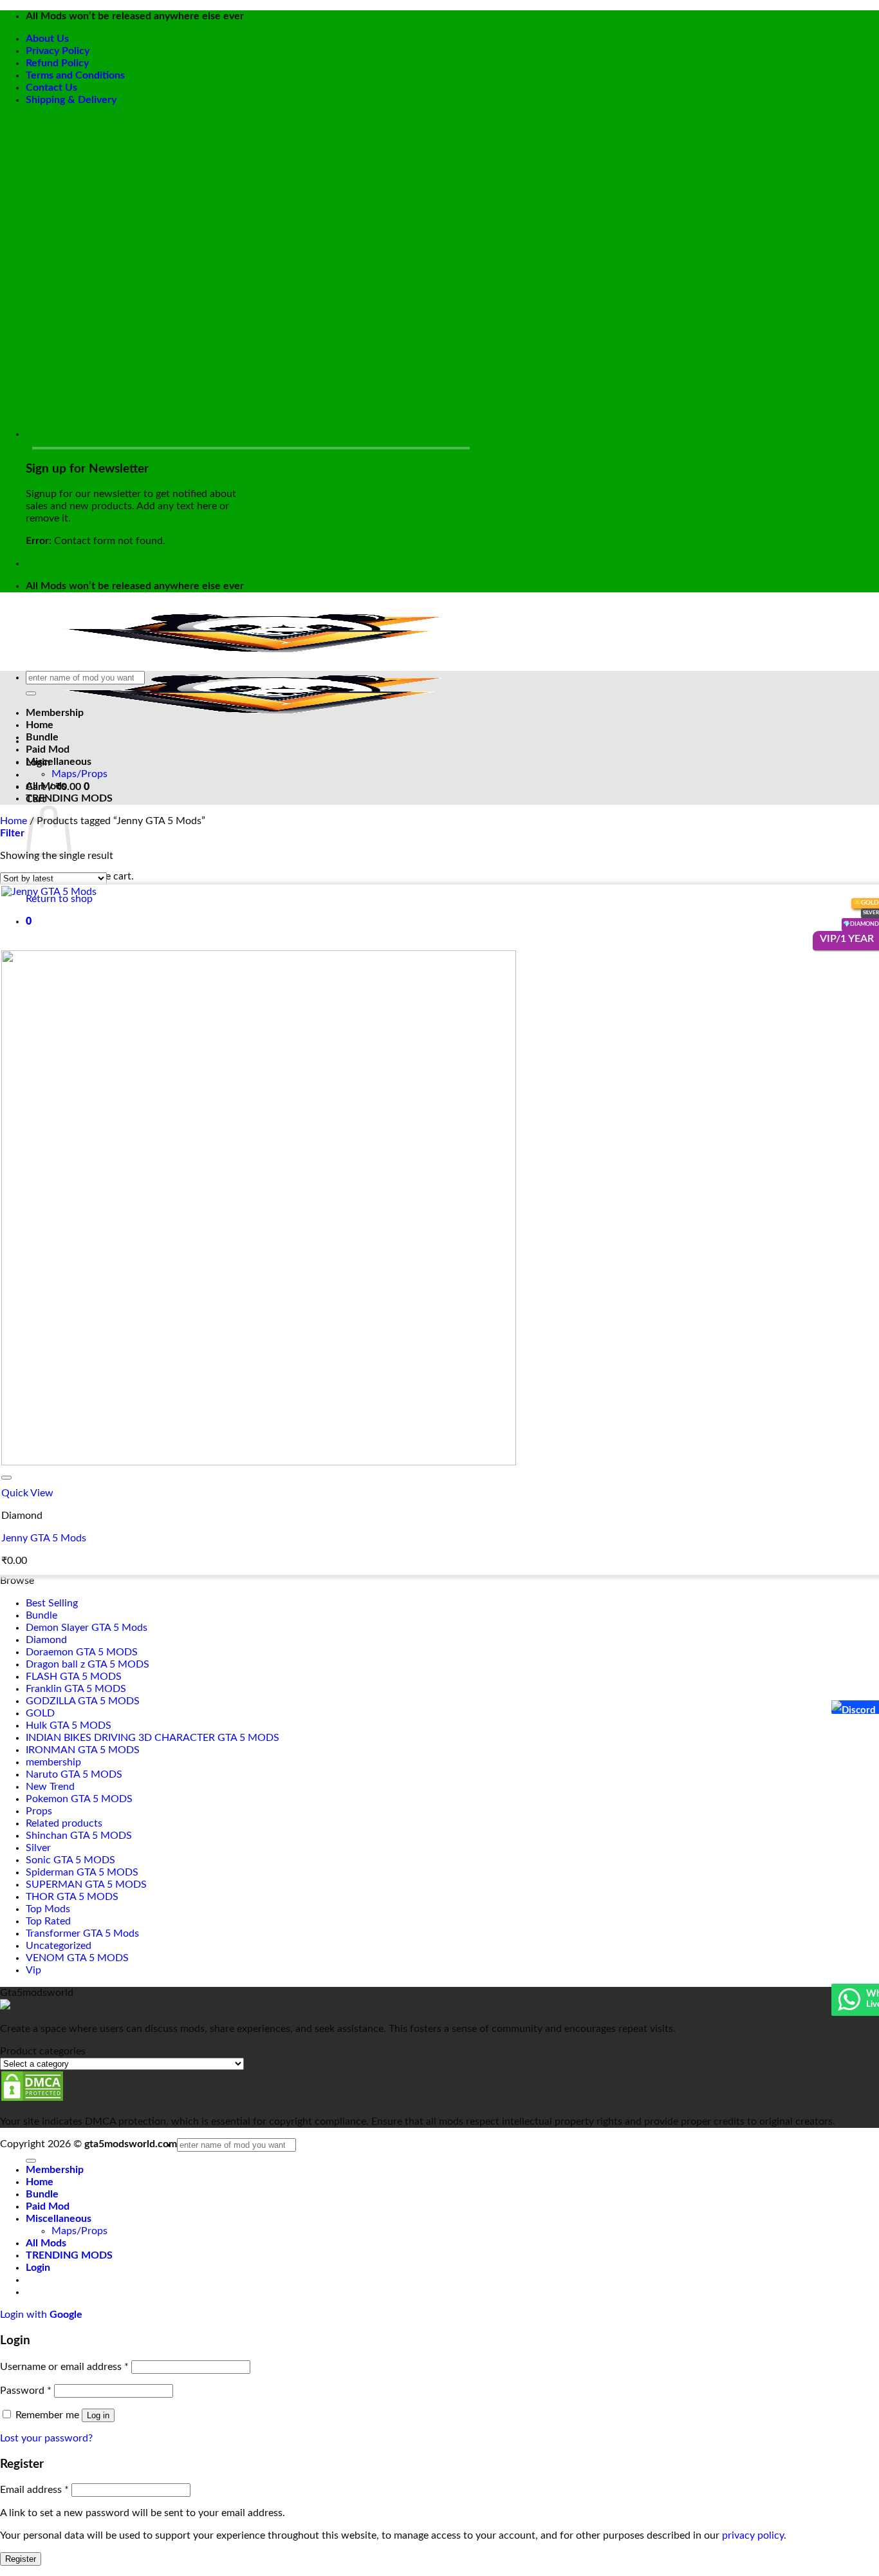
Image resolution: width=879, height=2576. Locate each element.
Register (21, 2559)
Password (26, 2391)
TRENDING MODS (69, 798)
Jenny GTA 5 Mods (44, 1538)
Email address (34, 2490)
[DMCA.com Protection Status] (32, 2099)
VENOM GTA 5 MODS (77, 1958)
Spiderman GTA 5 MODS (82, 1872)
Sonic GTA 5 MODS (70, 1860)
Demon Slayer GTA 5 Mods (87, 1628)
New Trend (50, 1787)
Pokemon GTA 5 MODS (79, 1799)
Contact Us (51, 88)
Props (39, 1811)
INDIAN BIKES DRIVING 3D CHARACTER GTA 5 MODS (153, 1738)
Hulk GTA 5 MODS (69, 1725)
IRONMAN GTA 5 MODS (83, 1750)
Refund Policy (57, 63)
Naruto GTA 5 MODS (74, 1774)
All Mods (46, 786)
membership (53, 1762)
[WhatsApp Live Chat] (849, 2006)
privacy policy (753, 2535)
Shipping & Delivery (71, 100)
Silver (38, 1848)
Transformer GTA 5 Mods (82, 1933)
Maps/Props (79, 774)
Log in (98, 2415)
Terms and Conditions (75, 75)
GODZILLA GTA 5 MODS (83, 1701)
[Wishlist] (6, 1478)
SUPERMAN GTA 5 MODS (86, 1885)
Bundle (42, 737)
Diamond (46, 1640)
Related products (64, 1823)
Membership (55, 713)
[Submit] (31, 693)
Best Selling (52, 1603)
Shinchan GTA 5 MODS (79, 1836)
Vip (33, 1970)
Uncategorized (59, 1946)
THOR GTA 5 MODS (72, 1897)
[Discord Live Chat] (837, 1707)
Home (40, 725)
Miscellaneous (59, 762)
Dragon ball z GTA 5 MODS (88, 1664)
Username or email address (64, 2367)
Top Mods (48, 1909)
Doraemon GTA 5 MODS (82, 1652)
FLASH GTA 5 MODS (74, 1677)
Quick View (27, 1493)
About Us (47, 39)
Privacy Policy (58, 51)
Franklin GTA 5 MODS (76, 1689)
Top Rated (48, 1921)
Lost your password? (46, 2438)
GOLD (40, 1713)
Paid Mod (48, 749)
